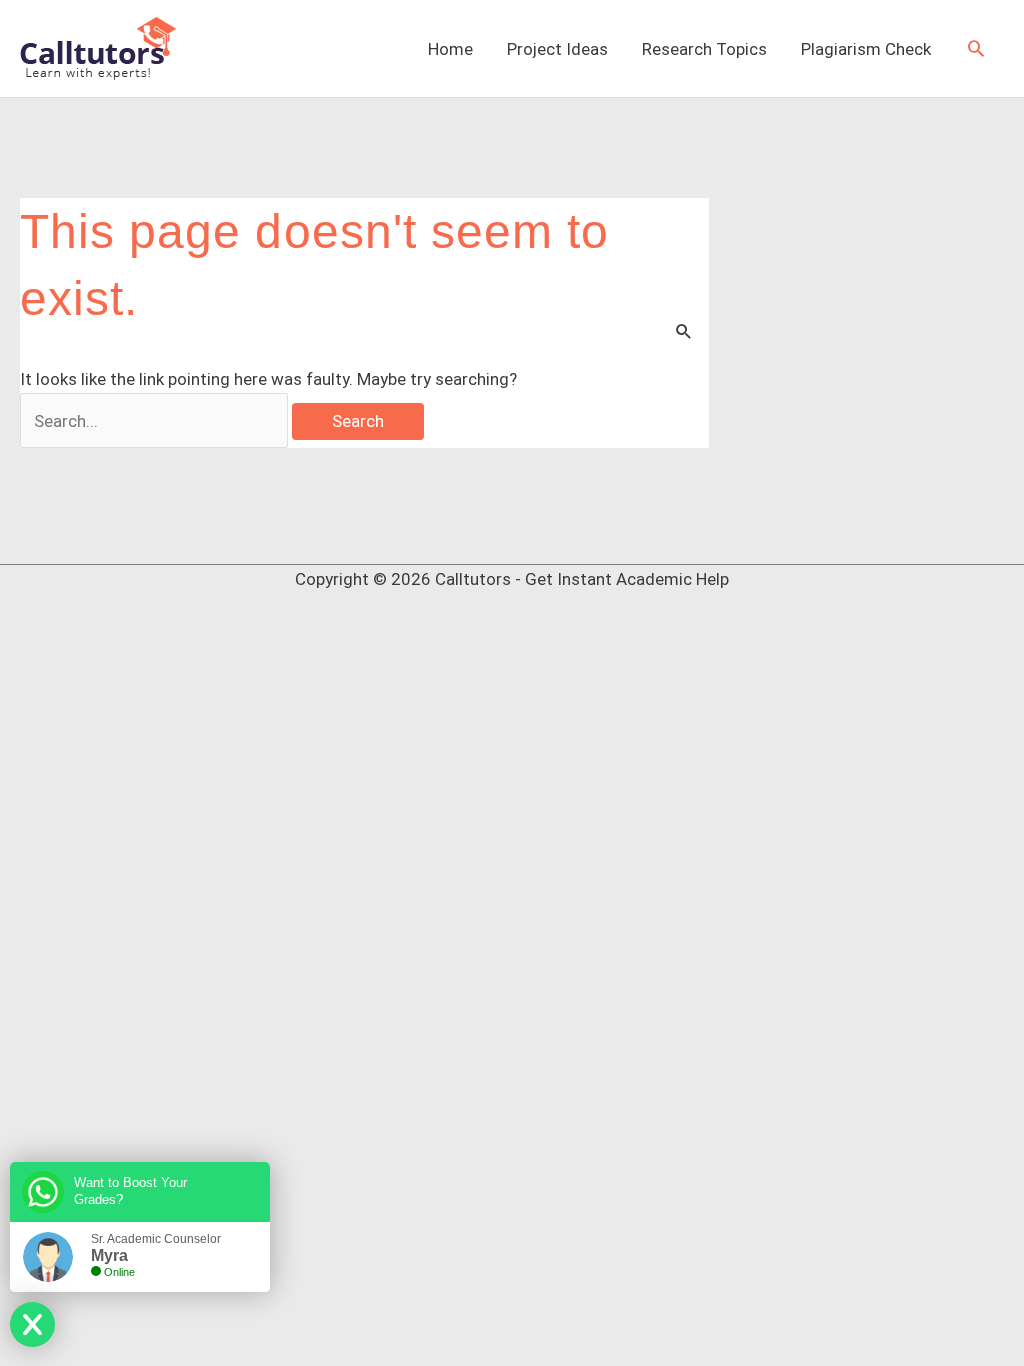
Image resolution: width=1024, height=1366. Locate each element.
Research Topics (704, 49)
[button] (976, 48)
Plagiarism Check (866, 49)
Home (450, 49)
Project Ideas (557, 49)
